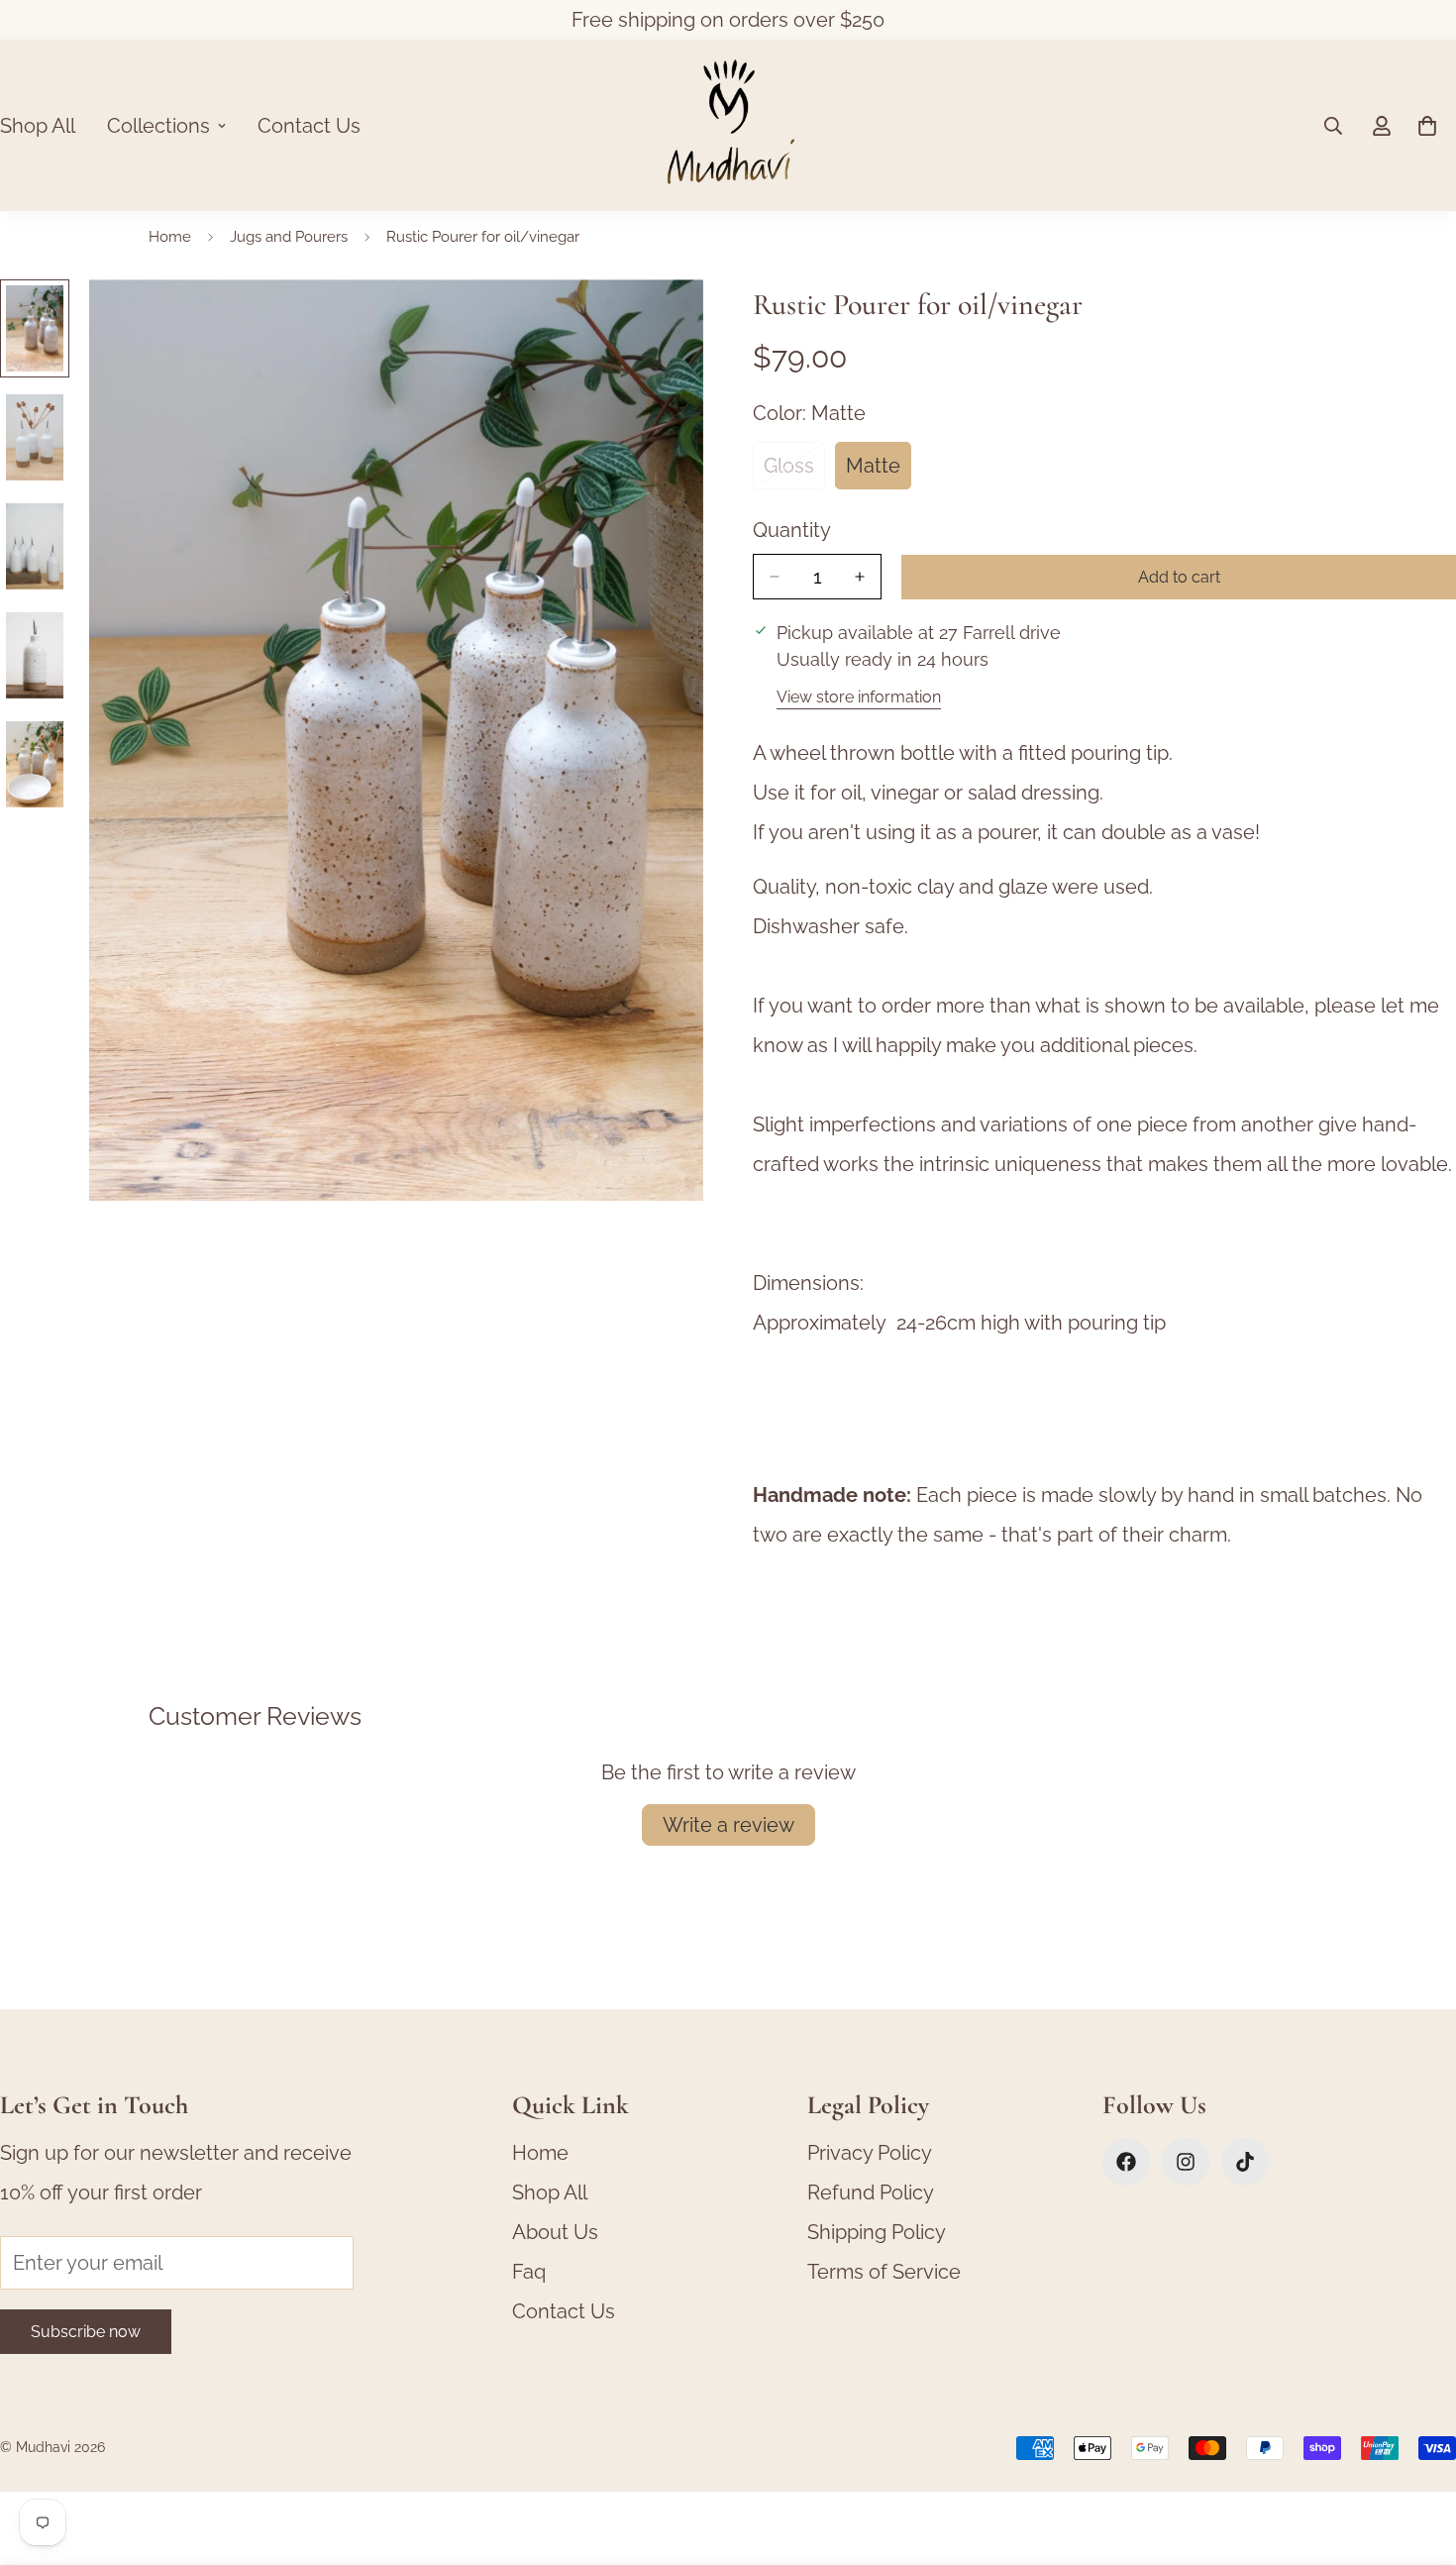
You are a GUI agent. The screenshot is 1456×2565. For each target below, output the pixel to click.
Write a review (728, 1825)
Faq (529, 2272)
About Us (555, 2232)
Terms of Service (884, 2272)
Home (170, 237)
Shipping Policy (877, 2232)
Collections (158, 126)
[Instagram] (1186, 2162)
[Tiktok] (1245, 2162)
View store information (859, 697)
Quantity (792, 530)
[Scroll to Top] (1417, 2457)
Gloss (794, 472)
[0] (1427, 126)
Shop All (550, 2192)
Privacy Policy (870, 2153)
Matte (879, 472)
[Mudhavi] (728, 125)
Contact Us (309, 126)
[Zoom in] (661, 321)
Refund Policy (871, 2192)
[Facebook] (1126, 2162)
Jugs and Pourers (289, 237)
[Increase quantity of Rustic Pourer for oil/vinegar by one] (860, 577)
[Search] (1333, 126)
